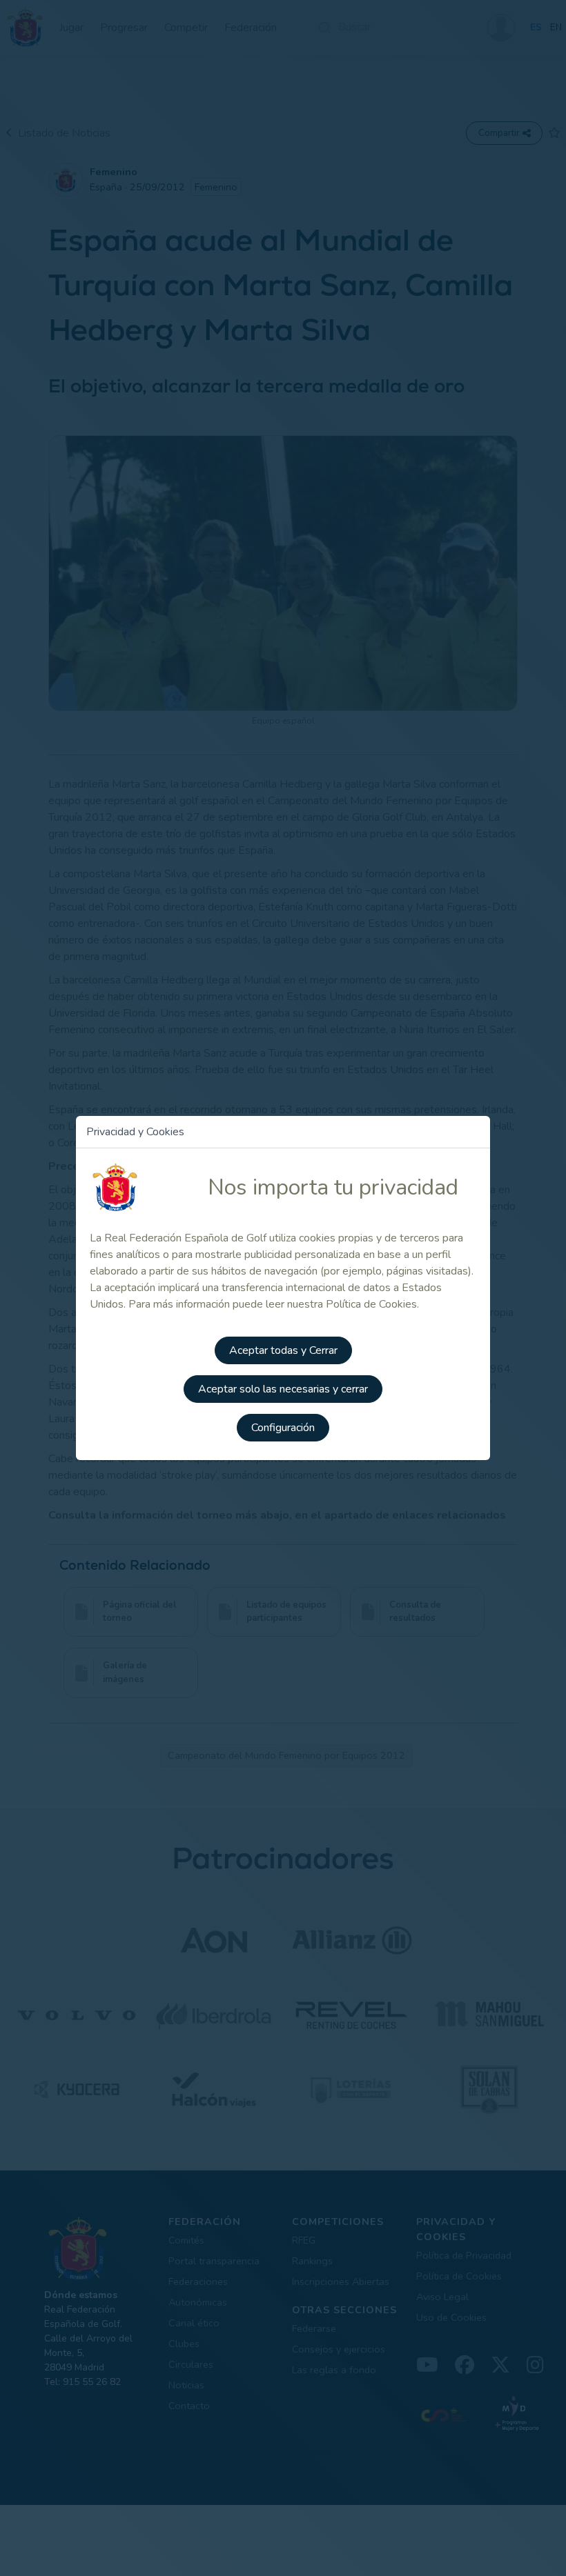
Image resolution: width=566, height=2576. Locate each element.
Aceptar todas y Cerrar (283, 1350)
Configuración (283, 1428)
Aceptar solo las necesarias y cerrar (283, 1389)
